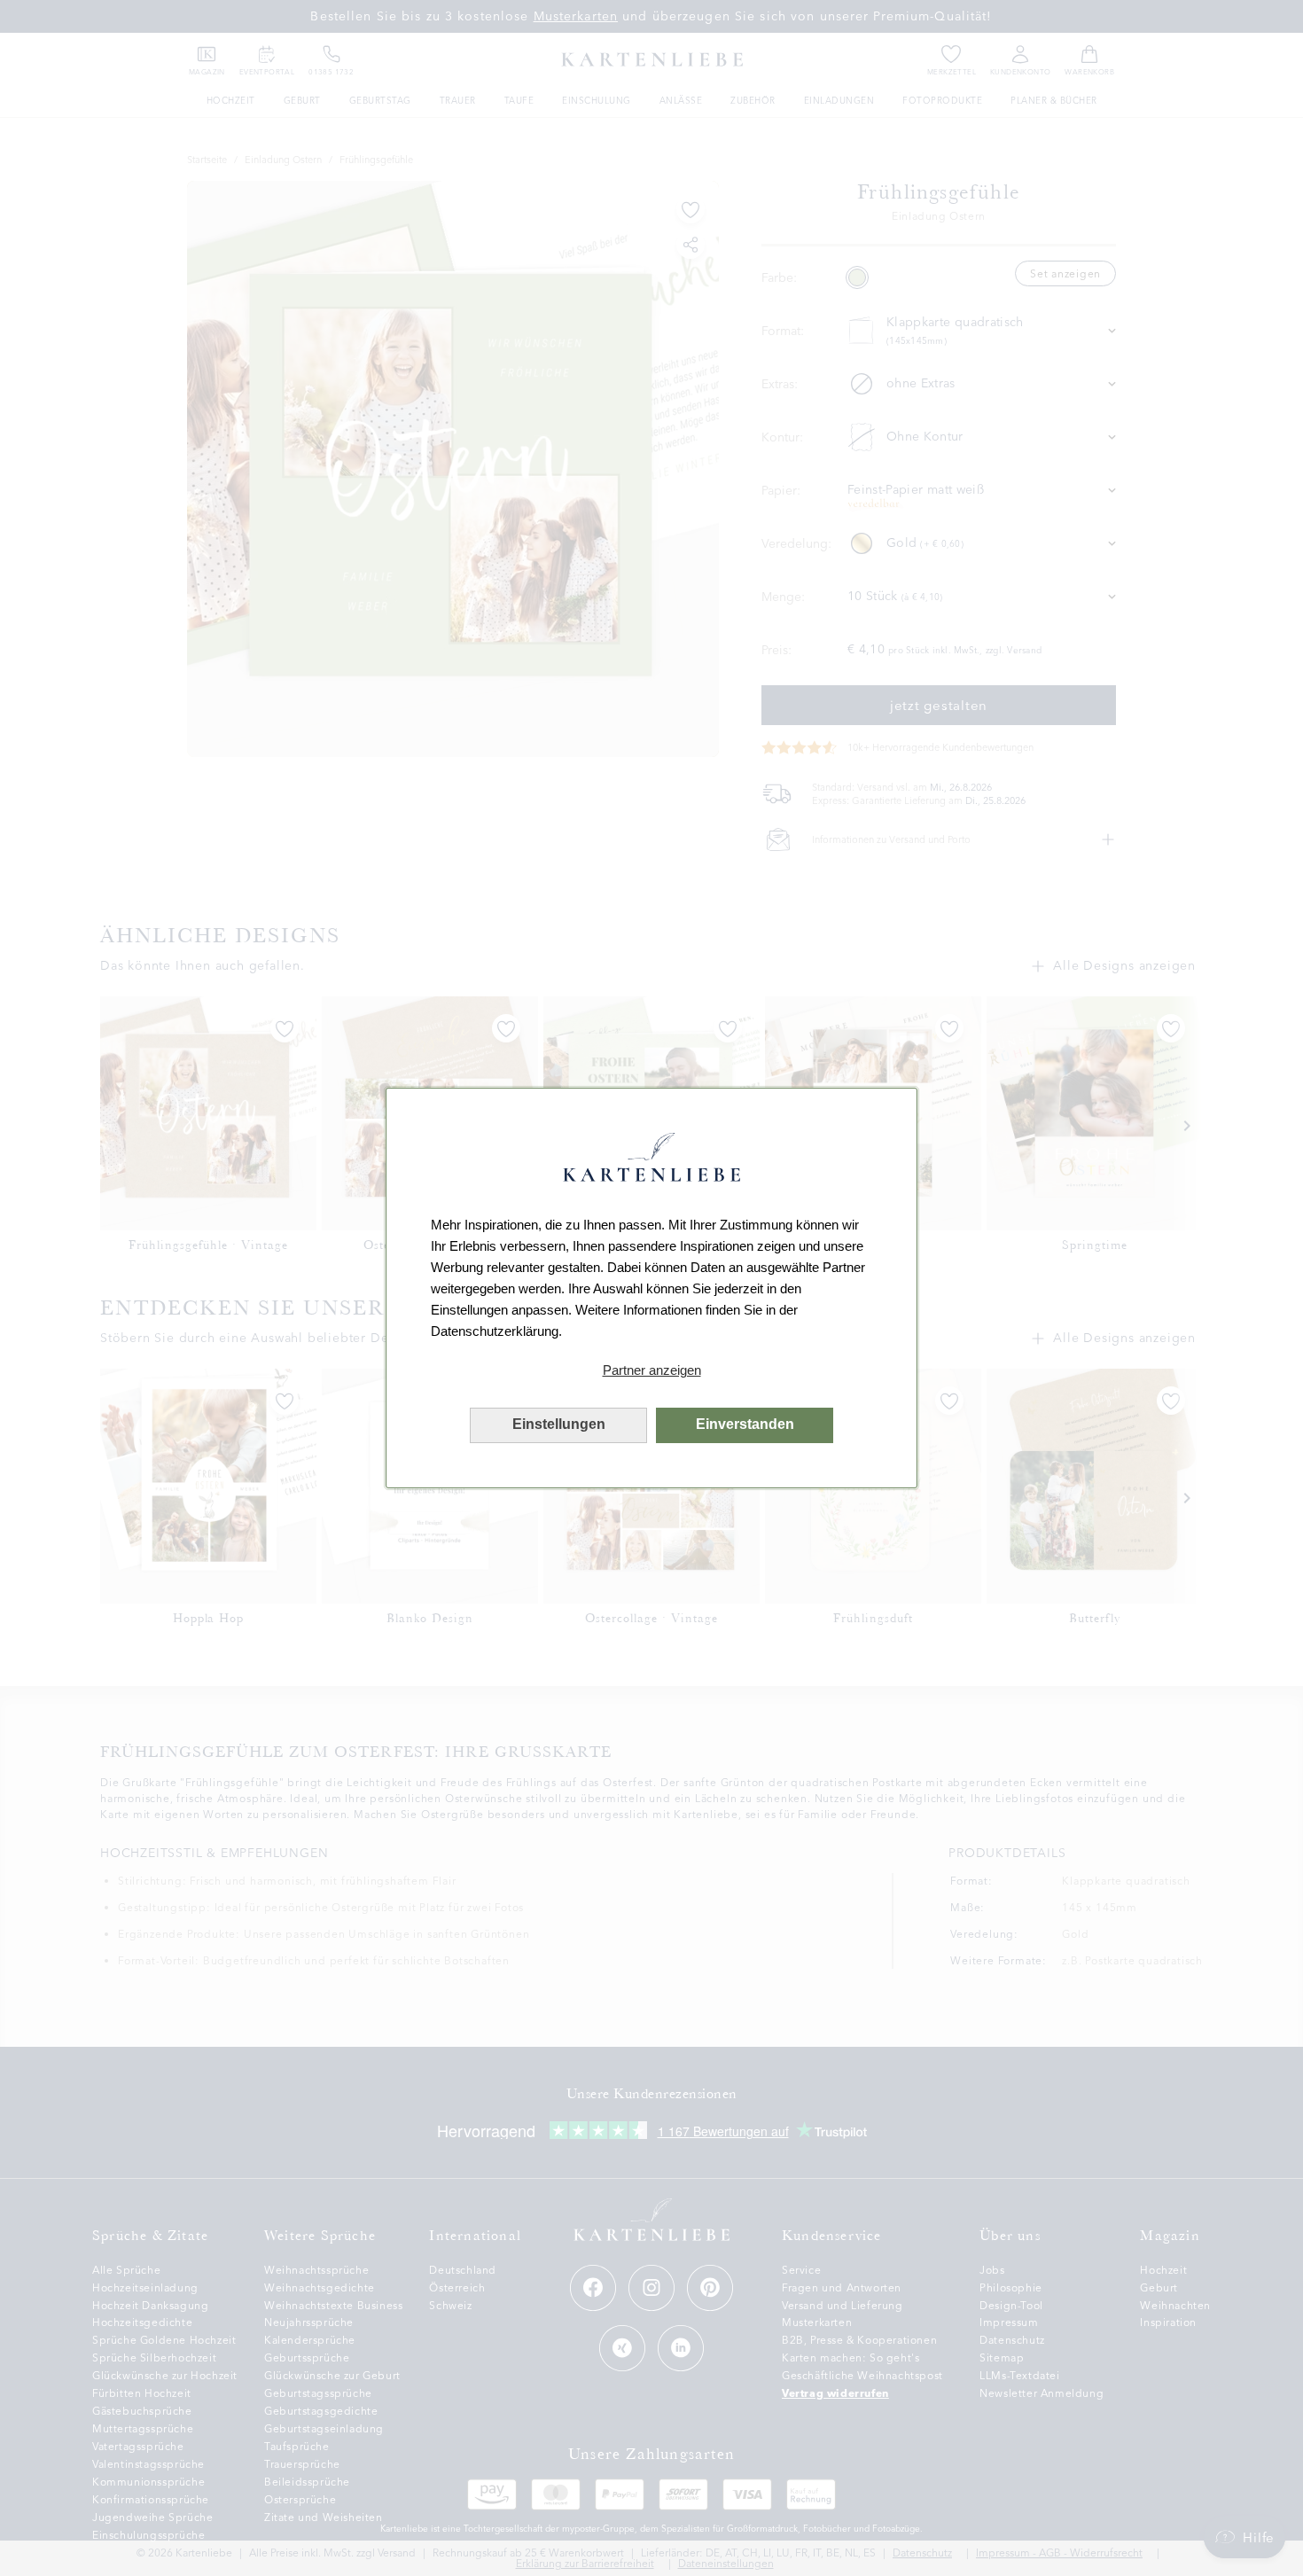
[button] (651, 1370)
